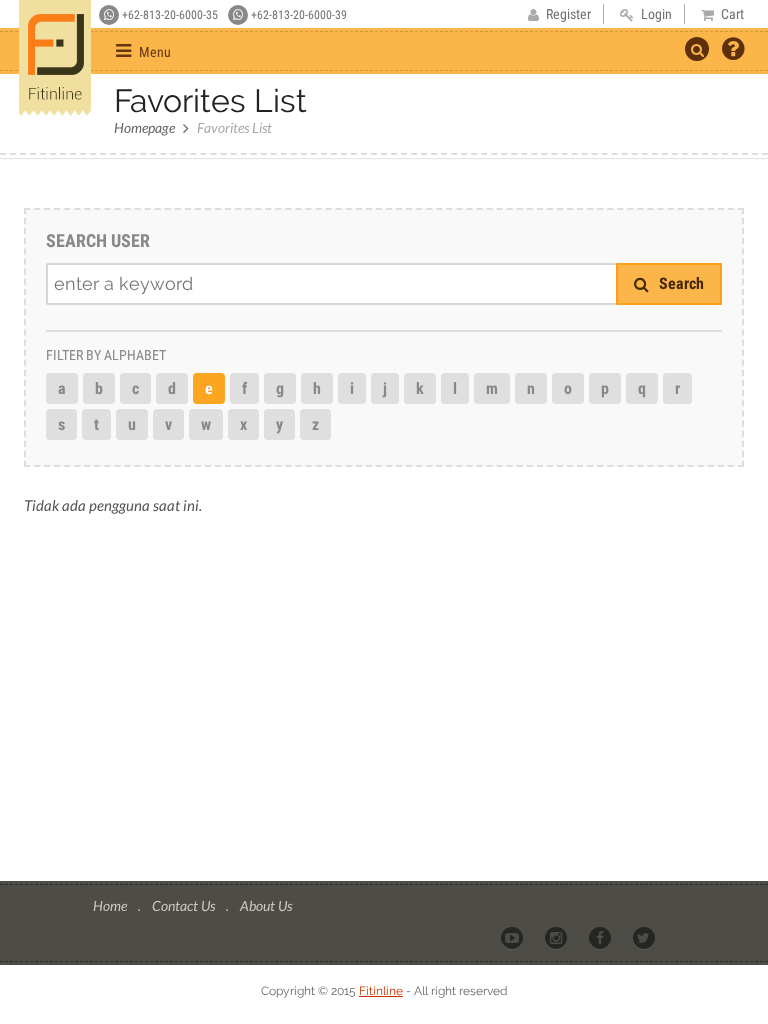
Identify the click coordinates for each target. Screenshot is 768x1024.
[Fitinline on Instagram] (557, 937)
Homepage (144, 127)
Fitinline (381, 991)
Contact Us (185, 905)
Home (111, 905)
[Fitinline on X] (645, 937)
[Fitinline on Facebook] (601, 937)
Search (679, 283)
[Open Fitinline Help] (733, 51)
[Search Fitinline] (697, 49)
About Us (266, 905)
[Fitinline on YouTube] (513, 937)
